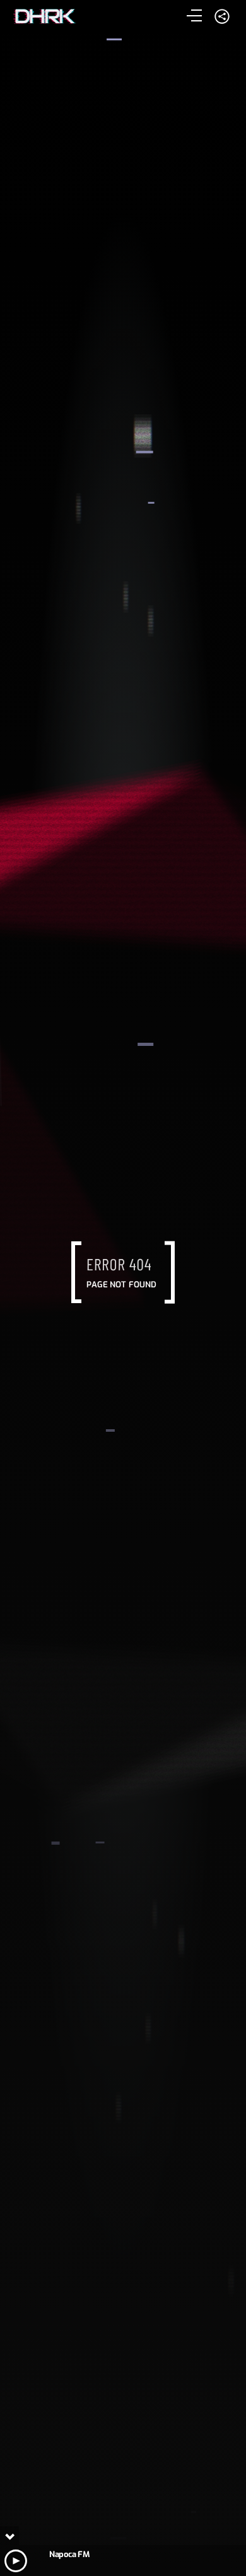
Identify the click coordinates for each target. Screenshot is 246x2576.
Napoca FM (69, 2554)
